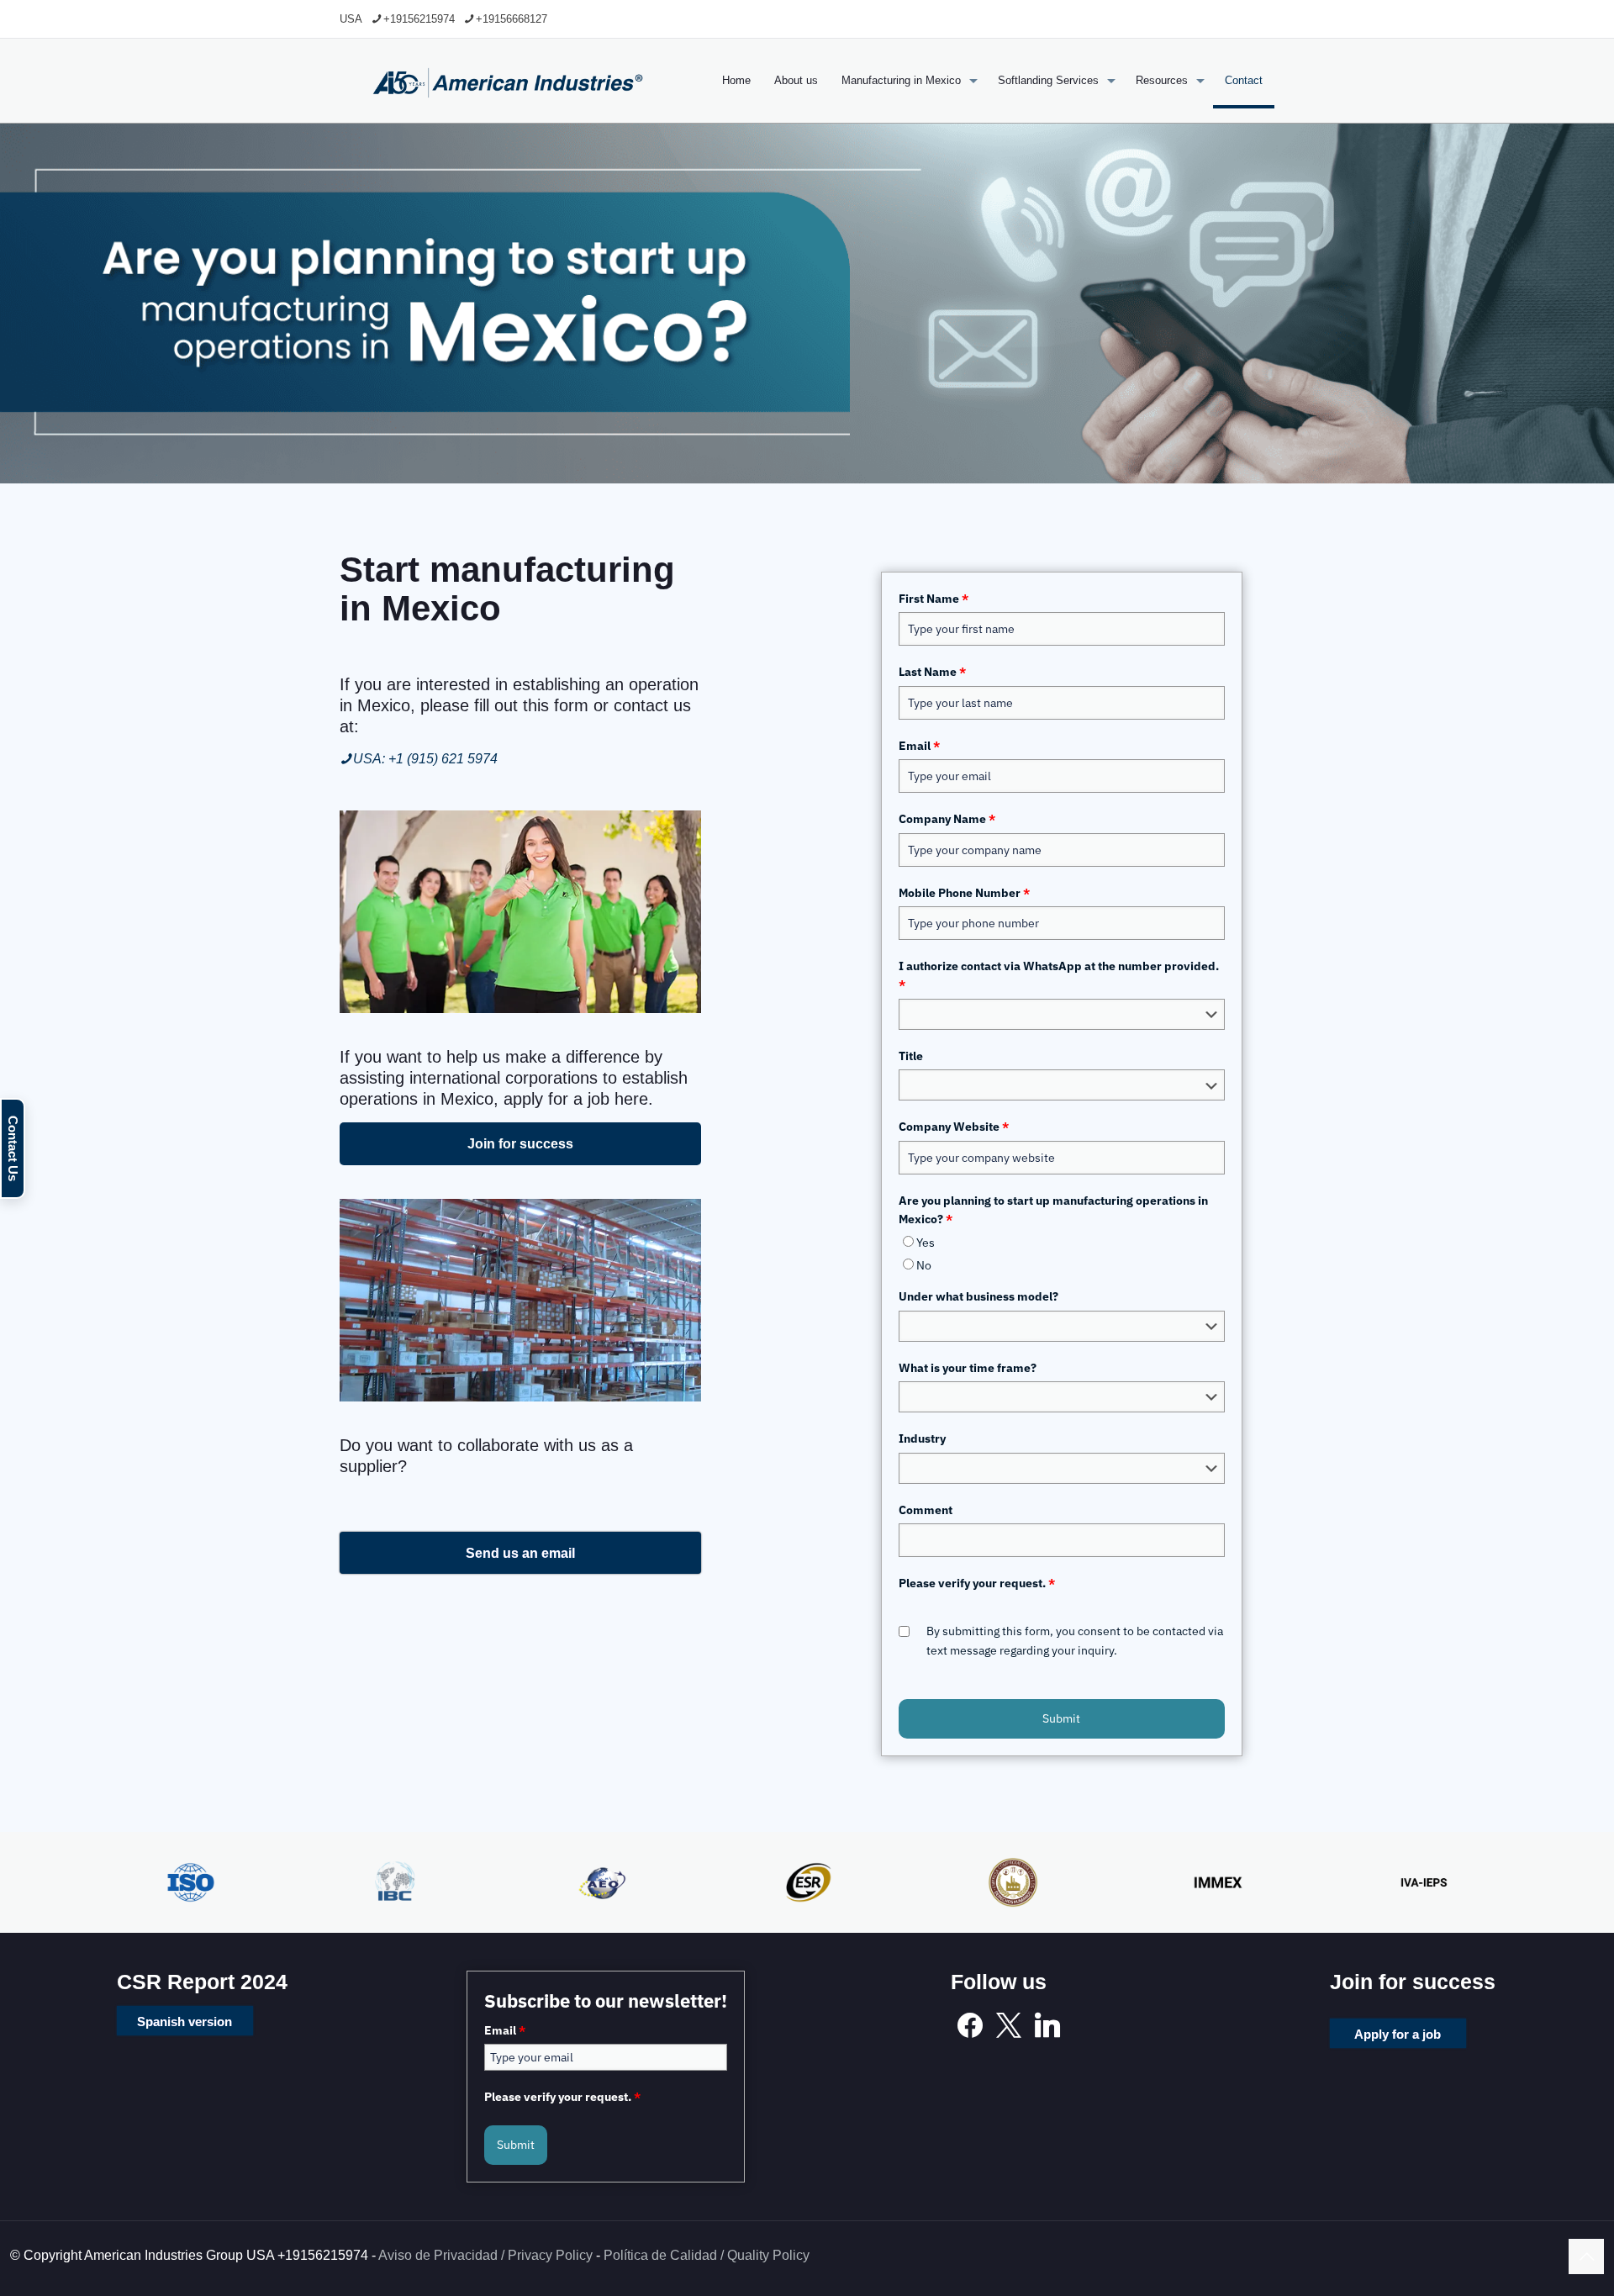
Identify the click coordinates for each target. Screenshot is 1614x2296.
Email (919, 746)
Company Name (947, 819)
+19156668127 (512, 19)
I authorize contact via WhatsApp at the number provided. (1059, 975)
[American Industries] (508, 81)
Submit (1061, 1718)
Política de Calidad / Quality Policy (707, 2255)
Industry (922, 1438)
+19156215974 (419, 19)
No (924, 1265)
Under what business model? (978, 1296)
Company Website (954, 1127)
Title (911, 1056)
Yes (926, 1243)
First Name (934, 599)
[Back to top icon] (1586, 2256)
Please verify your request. (977, 1583)
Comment (926, 1510)
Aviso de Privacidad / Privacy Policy (485, 2255)
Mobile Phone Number (964, 893)
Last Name (932, 672)
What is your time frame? (968, 1368)
